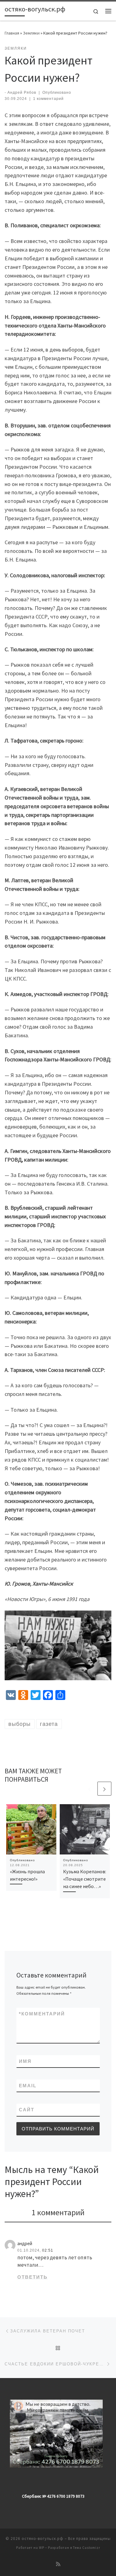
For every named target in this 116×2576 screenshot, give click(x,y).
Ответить (32, 2277)
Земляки (31, 33)
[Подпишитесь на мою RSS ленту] (58, 2564)
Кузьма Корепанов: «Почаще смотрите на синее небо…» (85, 1879)
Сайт (27, 2110)
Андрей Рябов (22, 93)
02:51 (48, 2250)
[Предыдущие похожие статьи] (90, 1789)
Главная (12, 33)
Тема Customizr (87, 2548)
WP (42, 2548)
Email (28, 2086)
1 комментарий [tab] (58, 2212)
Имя (25, 2061)
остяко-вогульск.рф (43, 2539)
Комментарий (42, 2014)
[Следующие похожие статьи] (104, 1789)
